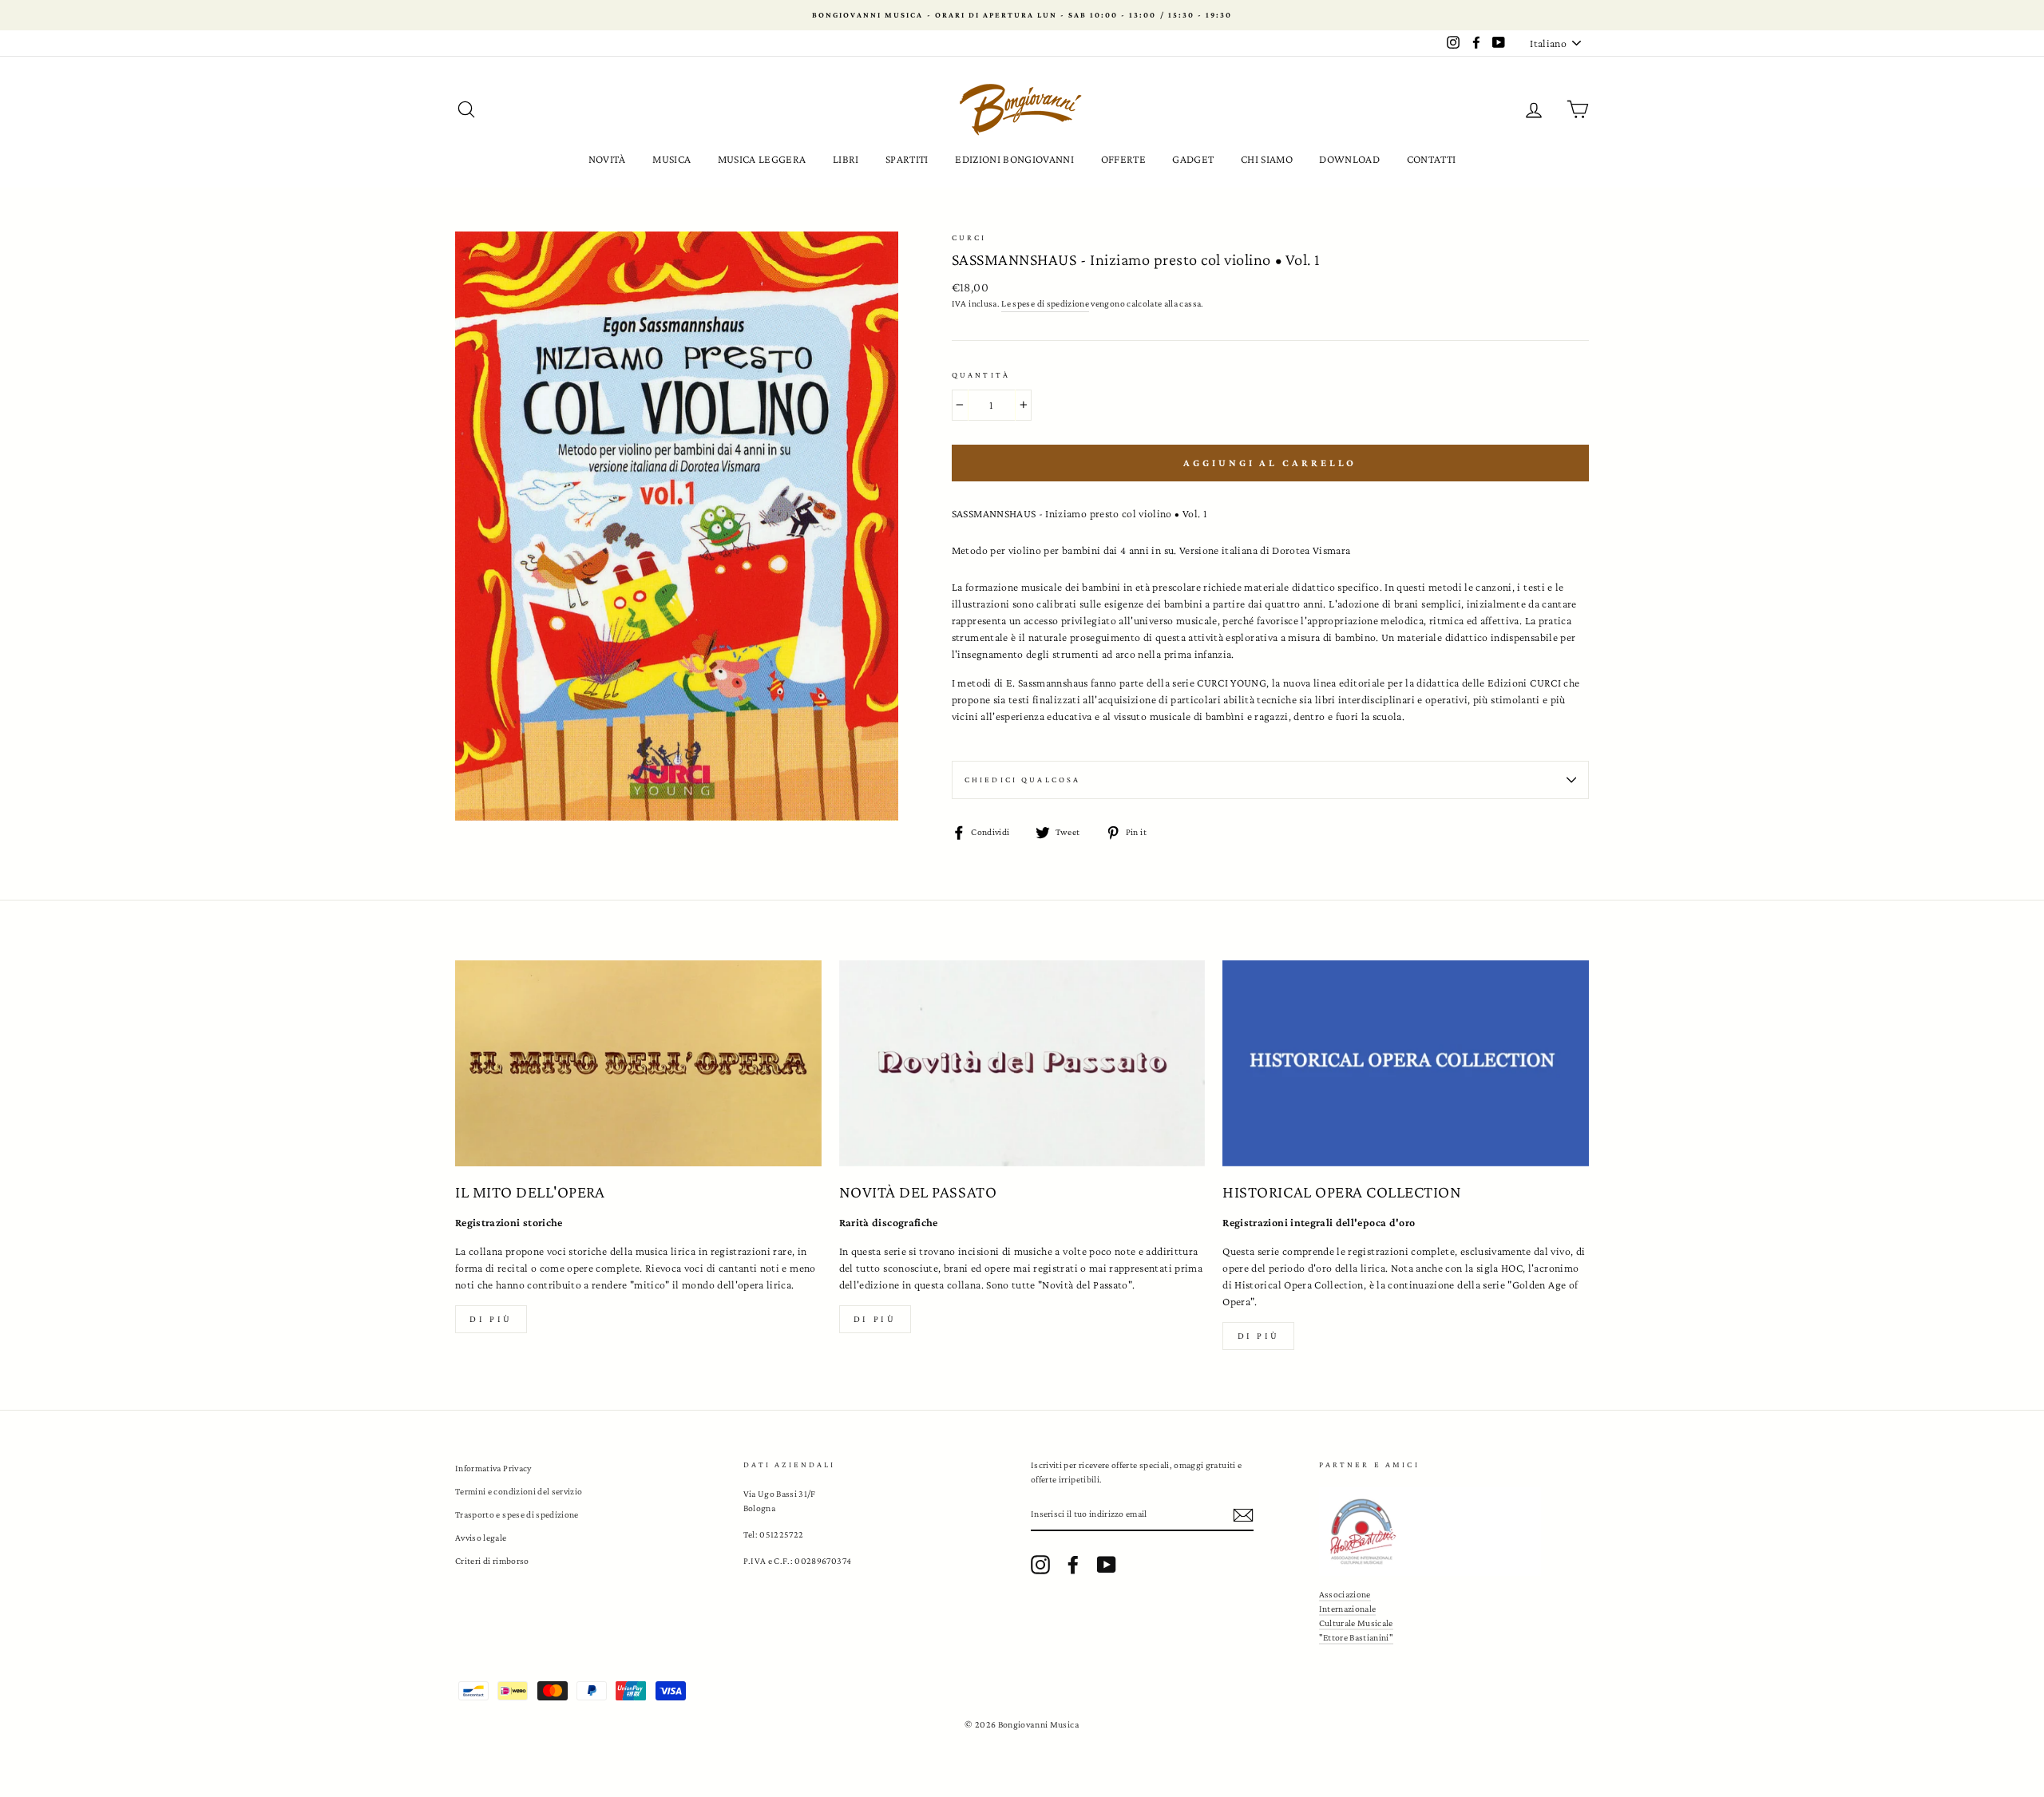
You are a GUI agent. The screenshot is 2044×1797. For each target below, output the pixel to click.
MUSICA (671, 159)
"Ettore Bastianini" (1357, 1637)
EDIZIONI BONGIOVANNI (1014, 159)
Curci (969, 237)
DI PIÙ (875, 1319)
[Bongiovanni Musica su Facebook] (1073, 1565)
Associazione (1345, 1594)
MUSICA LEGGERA (762, 159)
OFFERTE (1123, 159)
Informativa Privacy (493, 1468)
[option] (1022, 15)
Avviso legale (481, 1538)
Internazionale (1348, 1609)
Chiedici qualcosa (1023, 780)
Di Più (1259, 1336)
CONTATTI (1432, 159)
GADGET (1193, 159)
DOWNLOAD (1349, 159)
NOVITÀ (607, 159)
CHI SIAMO (1267, 159)
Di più (491, 1319)
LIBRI (846, 159)
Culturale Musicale (1356, 1623)
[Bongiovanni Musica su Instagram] (1040, 1565)
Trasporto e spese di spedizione (517, 1514)
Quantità (981, 375)
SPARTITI (907, 159)
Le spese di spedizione (1045, 303)
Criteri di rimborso (492, 1561)
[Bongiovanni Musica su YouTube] (1107, 1565)
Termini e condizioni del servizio (519, 1491)
